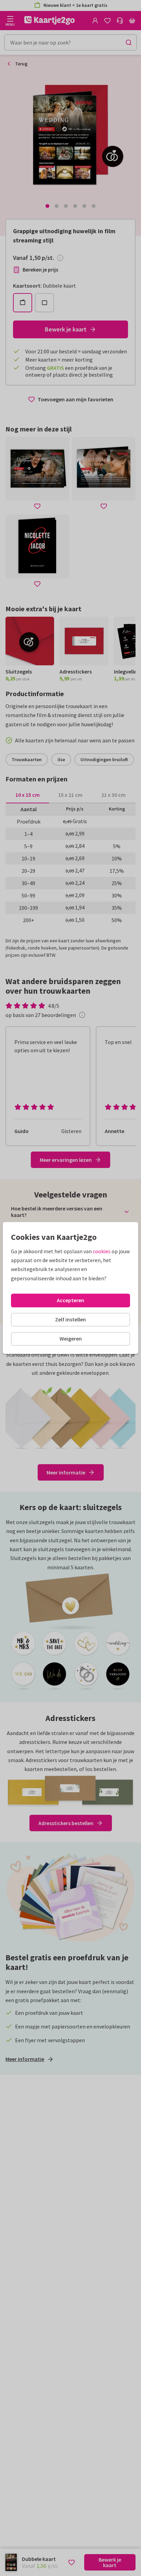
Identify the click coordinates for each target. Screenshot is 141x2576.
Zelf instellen (70, 1319)
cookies (102, 1251)
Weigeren (71, 1339)
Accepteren (70, 1300)
